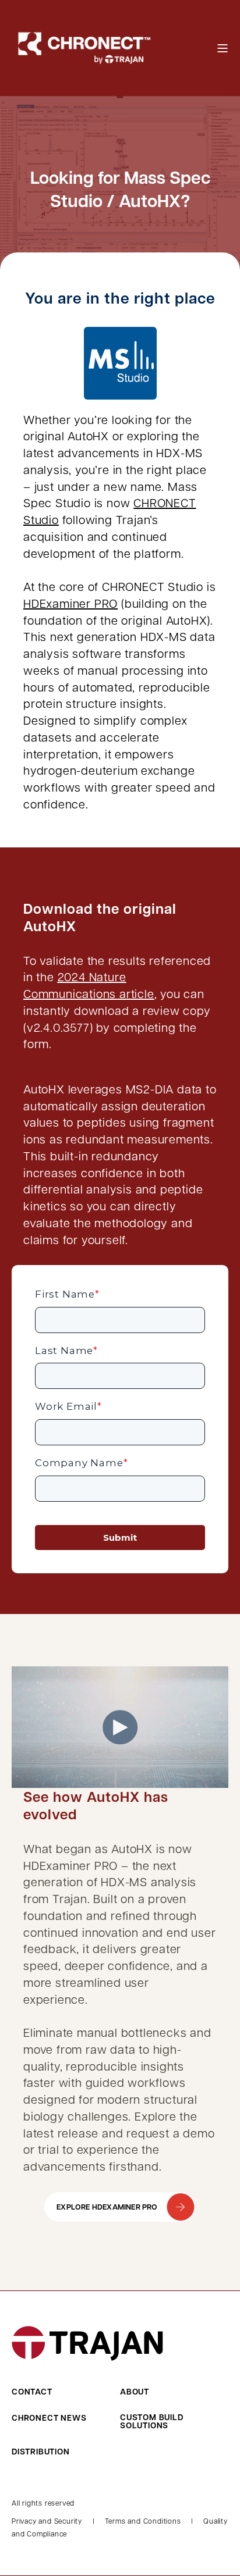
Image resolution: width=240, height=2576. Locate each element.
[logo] (87, 2343)
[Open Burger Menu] (223, 48)
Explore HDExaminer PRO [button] (107, 2207)
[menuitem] (63, 2392)
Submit (120, 1538)
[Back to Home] (82, 47)
